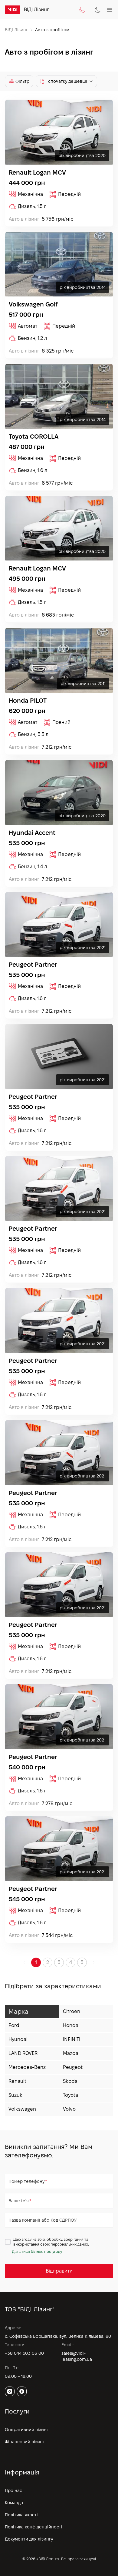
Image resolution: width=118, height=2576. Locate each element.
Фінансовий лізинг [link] (25, 2442)
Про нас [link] (13, 2491)
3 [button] (59, 1962)
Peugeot (73, 2067)
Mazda (71, 2053)
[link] (13, 10)
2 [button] (48, 1962)
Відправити (59, 2271)
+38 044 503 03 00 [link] (24, 2353)
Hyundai (18, 2039)
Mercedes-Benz (27, 2067)
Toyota (70, 2095)
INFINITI (72, 2039)
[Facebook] (22, 2391)
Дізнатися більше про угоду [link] (37, 2251)
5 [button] (82, 1962)
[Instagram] (10, 2391)
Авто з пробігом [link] (52, 30)
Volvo (69, 2109)
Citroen (72, 2011)
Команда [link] (14, 2503)
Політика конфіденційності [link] (34, 2527)
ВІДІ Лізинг (16, 30)
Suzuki (16, 2095)
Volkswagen (22, 2109)
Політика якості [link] (21, 2515)
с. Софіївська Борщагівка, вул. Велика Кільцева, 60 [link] (58, 2336)
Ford (14, 2025)
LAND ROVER (23, 2053)
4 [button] (71, 1962)
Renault (17, 2081)
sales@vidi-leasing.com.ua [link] (77, 2356)
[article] (59, 163)
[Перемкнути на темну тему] (98, 10)
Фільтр (22, 81)
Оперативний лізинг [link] (27, 2430)
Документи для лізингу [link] (29, 2539)
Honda (71, 2025)
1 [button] (36, 1962)
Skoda (70, 2081)
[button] (93, 1962)
